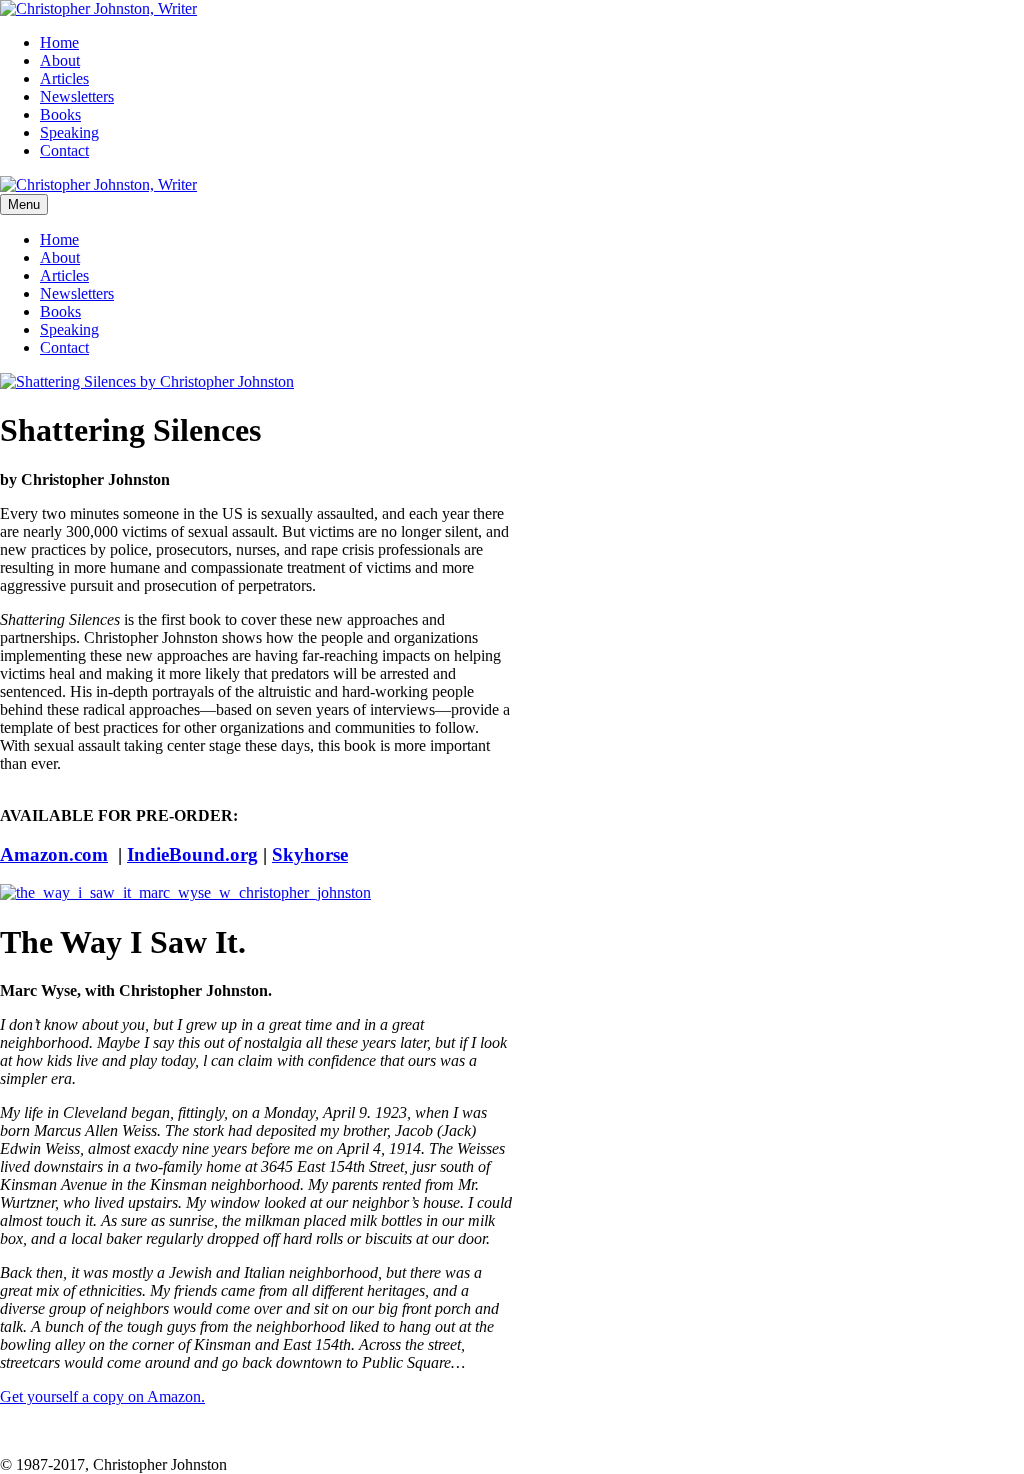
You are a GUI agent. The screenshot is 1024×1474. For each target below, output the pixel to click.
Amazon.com (54, 854)
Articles (64, 78)
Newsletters (77, 96)
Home (59, 42)
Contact (64, 150)
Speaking (69, 132)
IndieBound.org (192, 854)
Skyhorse (310, 854)
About (60, 60)
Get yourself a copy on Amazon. (102, 1396)
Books (60, 114)
